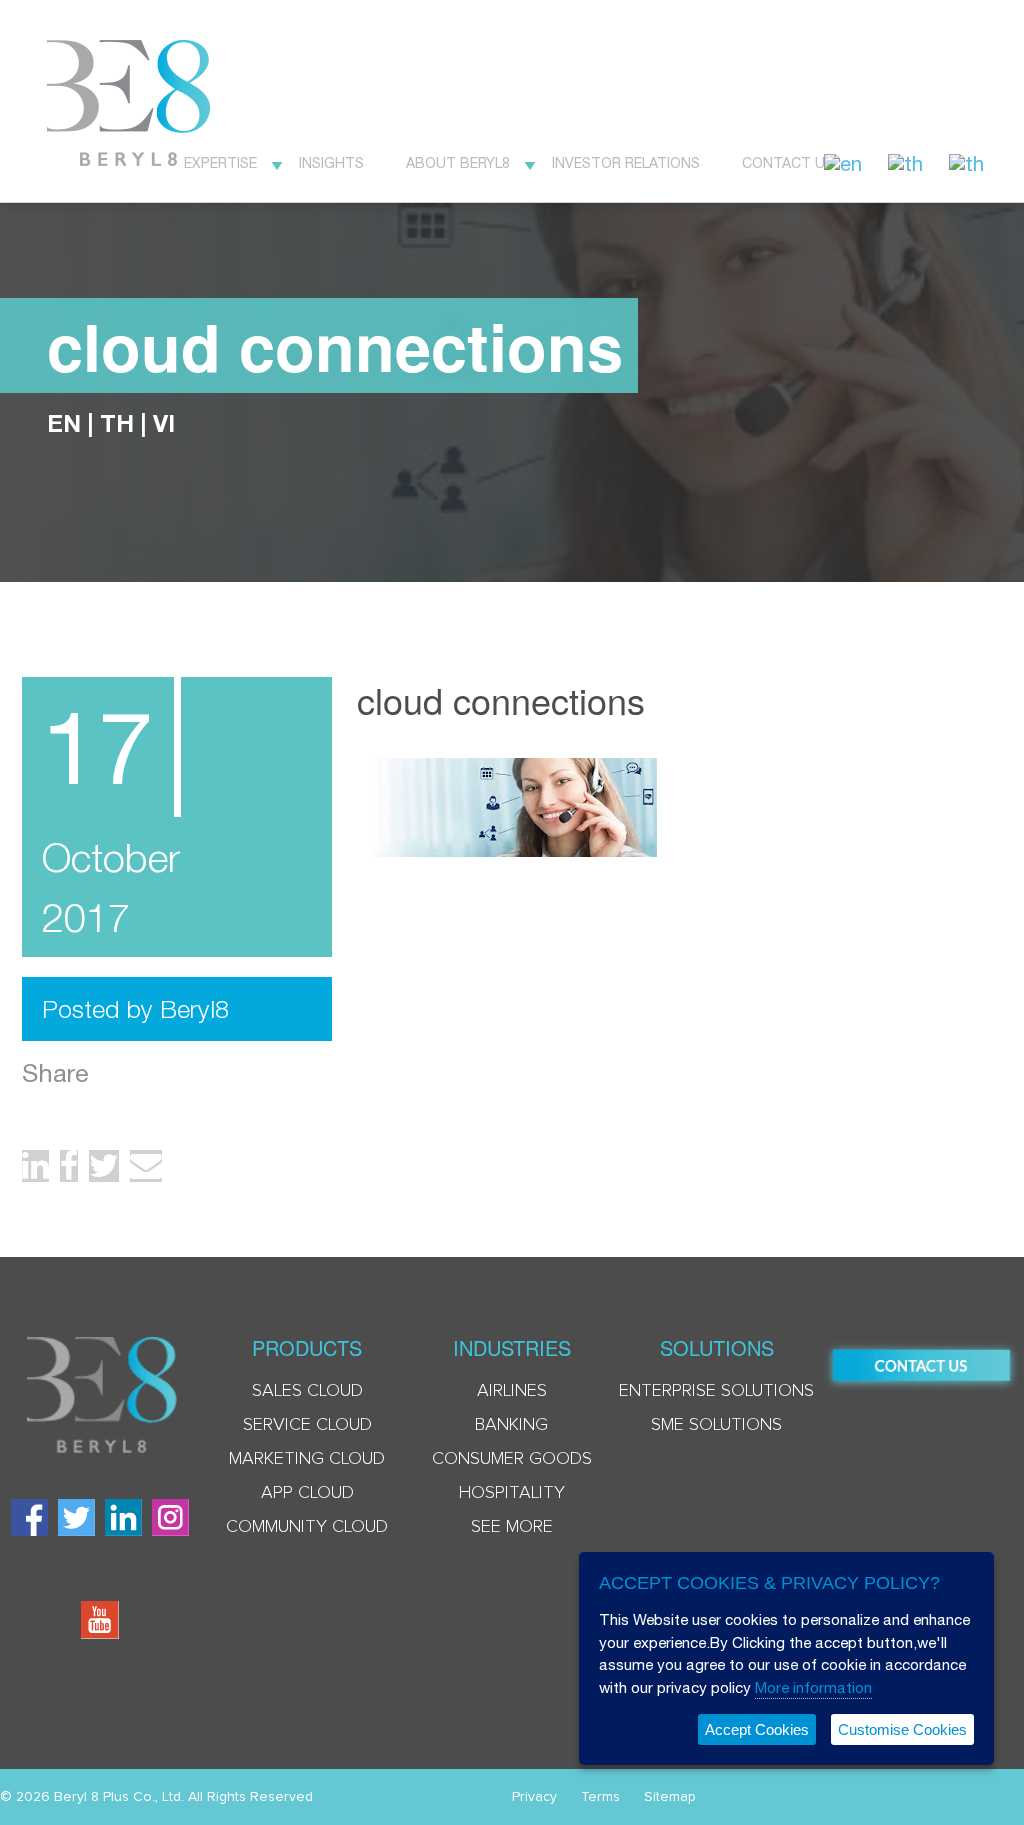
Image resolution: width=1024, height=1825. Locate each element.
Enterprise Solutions (716, 1391)
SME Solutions (716, 1425)
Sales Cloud (307, 1391)
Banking (511, 1425)
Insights (331, 163)
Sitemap (670, 1797)
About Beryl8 (458, 163)
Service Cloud (307, 1425)
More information (813, 1687)
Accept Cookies (757, 1729)
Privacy (534, 1797)
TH (117, 423)
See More (512, 1527)
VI (164, 423)
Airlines (512, 1391)
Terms (600, 1797)
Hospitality (512, 1493)
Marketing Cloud (307, 1459)
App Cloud (307, 1493)
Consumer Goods (512, 1459)
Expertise (220, 163)
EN (64, 423)
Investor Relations (626, 163)
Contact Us (788, 163)
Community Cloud (307, 1527)
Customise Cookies (902, 1729)
